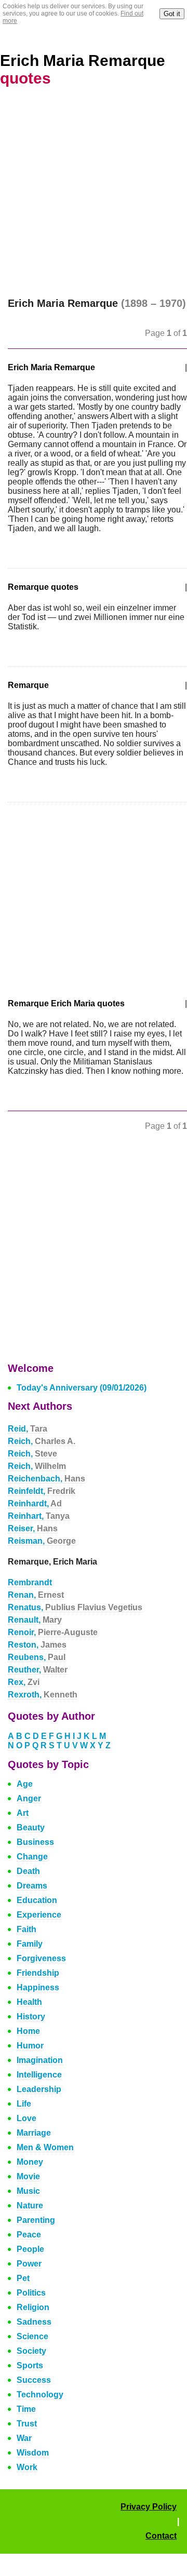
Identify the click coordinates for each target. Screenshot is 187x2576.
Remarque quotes (43, 587)
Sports (30, 2365)
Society (31, 2351)
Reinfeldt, (42, 1491)
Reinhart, (39, 1516)
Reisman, (42, 1541)
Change (32, 1857)
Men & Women (45, 2147)
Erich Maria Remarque (51, 367)
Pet (23, 2278)
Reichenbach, (46, 1479)
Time (26, 2409)
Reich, (42, 1441)
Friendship (38, 1973)
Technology (40, 2395)
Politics (31, 2293)
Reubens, (37, 1657)
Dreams (32, 1886)
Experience (39, 1915)
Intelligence (39, 2075)
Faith (26, 1929)
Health (29, 2002)
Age (25, 1784)
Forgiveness (41, 1958)
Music (28, 2191)
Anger (29, 1798)
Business (35, 1842)
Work (27, 2467)
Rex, (24, 1682)
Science (32, 2336)
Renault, (35, 1620)
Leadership (39, 2089)
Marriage (34, 2133)
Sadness (34, 2322)
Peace (29, 2235)
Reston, (37, 1645)
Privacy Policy (149, 2507)
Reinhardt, (35, 1503)
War (24, 2438)
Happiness (38, 1987)
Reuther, (38, 1670)
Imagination (40, 2060)
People (30, 2249)
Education (37, 1900)
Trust (27, 2424)
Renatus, (75, 1607)
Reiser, (33, 1528)
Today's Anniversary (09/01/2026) (82, 1388)
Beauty (31, 1828)
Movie (28, 2176)
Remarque (28, 685)
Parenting (36, 2220)
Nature (30, 2206)
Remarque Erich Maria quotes (66, 1003)
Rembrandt (30, 1582)
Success (34, 2380)
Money (30, 2162)
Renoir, (53, 1632)
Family (30, 1944)
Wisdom (33, 2453)
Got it (172, 14)
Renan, (36, 1595)
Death (28, 1871)
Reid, (28, 1429)
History (31, 2017)
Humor (30, 2046)
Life (24, 2104)
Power (29, 2264)
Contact (161, 2536)
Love (26, 2118)
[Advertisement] (94, 199)
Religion (33, 2307)
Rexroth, (43, 1695)
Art (23, 1813)
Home (28, 2031)
